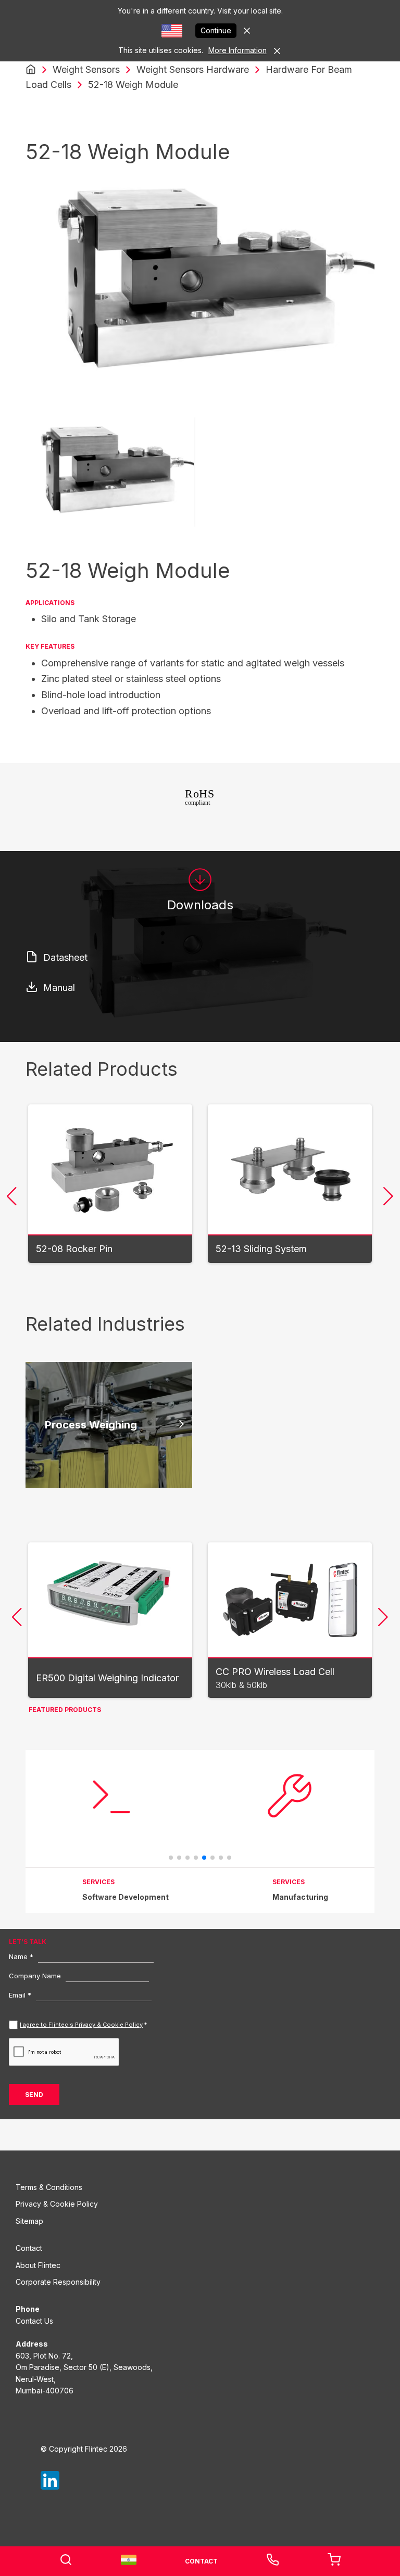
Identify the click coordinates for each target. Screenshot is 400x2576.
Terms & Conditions (49, 2187)
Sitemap (29, 2221)
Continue (216, 30)
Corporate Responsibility (58, 2282)
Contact (29, 2248)
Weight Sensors (86, 69)
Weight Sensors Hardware (193, 69)
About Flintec (38, 2265)
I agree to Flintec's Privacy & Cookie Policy (81, 2025)
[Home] (31, 70)
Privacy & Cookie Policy (57, 2204)
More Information (238, 50)
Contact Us (34, 2321)
